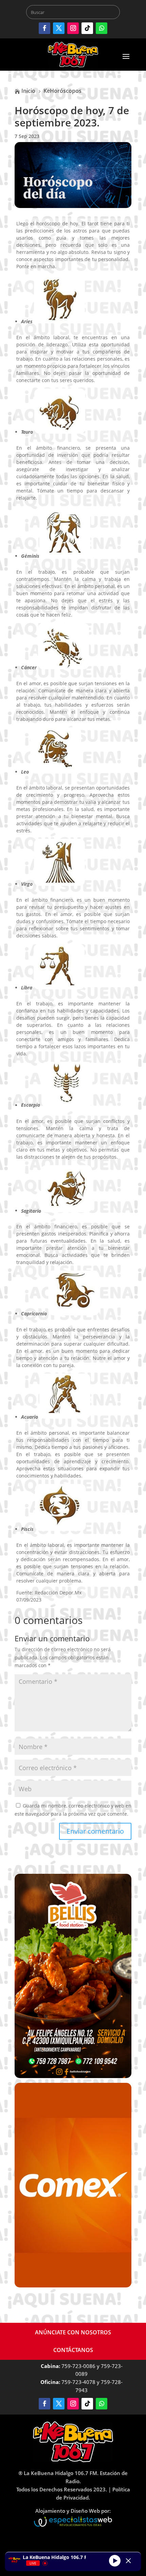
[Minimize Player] (128, 2561)
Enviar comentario (95, 1831)
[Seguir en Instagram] (73, 28)
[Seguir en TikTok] (87, 28)
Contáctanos (73, 2350)
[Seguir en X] (59, 28)
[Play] (115, 2561)
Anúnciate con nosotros (73, 2332)
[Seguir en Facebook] (44, 28)
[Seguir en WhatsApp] (102, 28)
